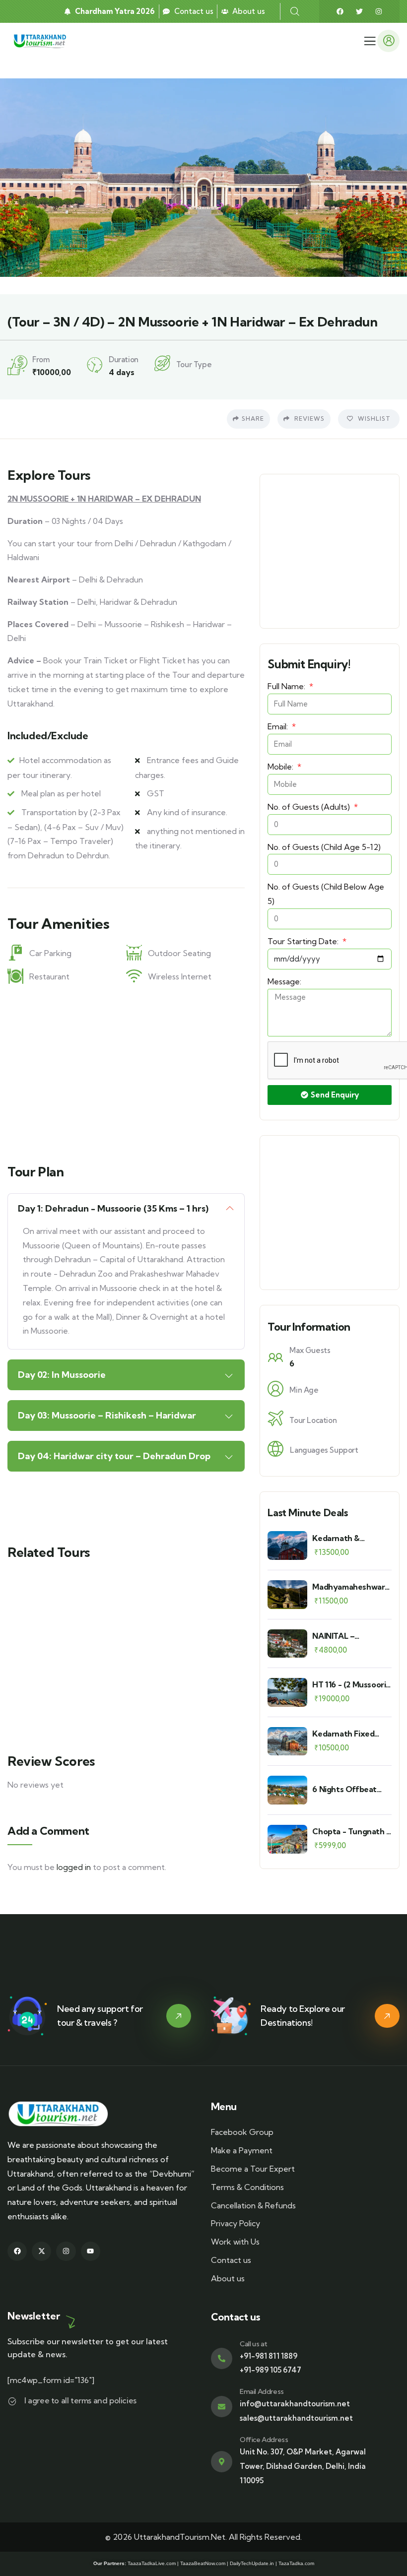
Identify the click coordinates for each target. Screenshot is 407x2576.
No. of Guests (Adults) (310, 807)
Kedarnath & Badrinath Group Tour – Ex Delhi (344, 1538)
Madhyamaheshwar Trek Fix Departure (348, 1587)
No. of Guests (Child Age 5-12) (324, 847)
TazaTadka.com (296, 2563)
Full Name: (287, 686)
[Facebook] (340, 11)
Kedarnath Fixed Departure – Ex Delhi (351, 1734)
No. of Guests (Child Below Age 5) (326, 894)
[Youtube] (91, 2251)
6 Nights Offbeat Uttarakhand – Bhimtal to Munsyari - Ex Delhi (349, 1789)
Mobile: (281, 767)
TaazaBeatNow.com (203, 2563)
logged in (74, 1867)
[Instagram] (379, 11)
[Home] (41, 41)
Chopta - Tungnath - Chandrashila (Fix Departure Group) (351, 1832)
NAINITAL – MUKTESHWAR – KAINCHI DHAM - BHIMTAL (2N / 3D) (347, 1636)
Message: (284, 981)
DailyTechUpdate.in (252, 2563)
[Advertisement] (126, 1071)
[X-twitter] (41, 2251)
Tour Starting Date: (304, 941)
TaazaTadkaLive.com (152, 2563)
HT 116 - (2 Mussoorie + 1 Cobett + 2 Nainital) (351, 1685)
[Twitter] (359, 11)
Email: (279, 726)
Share (253, 419)
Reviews (308, 419)
